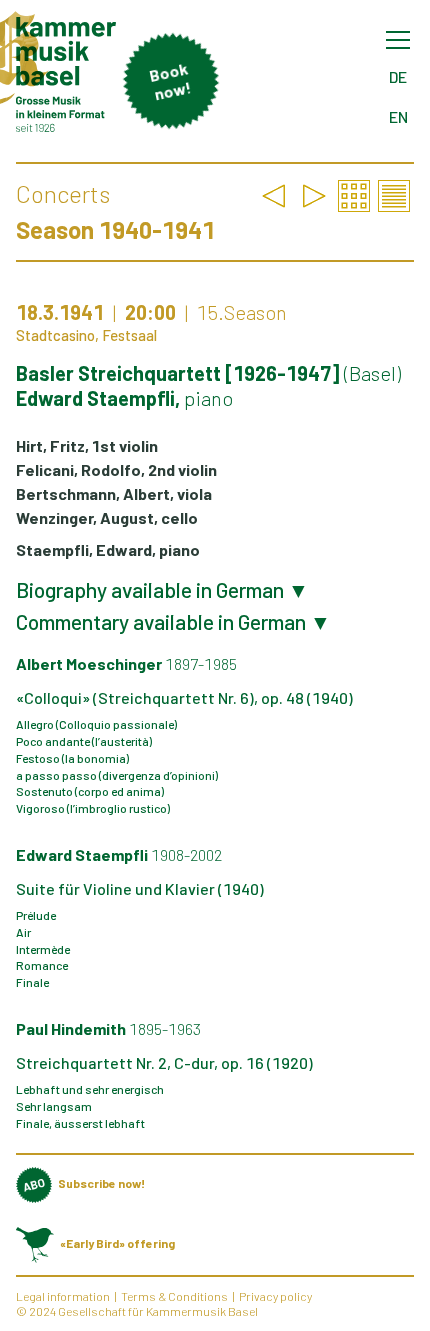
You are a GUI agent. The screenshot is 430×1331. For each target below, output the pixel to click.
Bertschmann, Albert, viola (114, 493)
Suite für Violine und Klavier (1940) (140, 888)
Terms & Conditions (174, 1296)
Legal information (63, 1296)
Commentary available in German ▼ (173, 622)
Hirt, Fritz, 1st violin (87, 445)
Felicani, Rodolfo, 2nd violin (116, 469)
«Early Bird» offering (117, 1243)
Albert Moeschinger (126, 663)
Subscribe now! (101, 1183)
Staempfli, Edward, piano (108, 549)
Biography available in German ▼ (162, 590)
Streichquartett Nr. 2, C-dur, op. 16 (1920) (164, 1062)
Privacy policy (275, 1296)
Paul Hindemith (108, 1028)
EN (398, 116)
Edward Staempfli (119, 854)
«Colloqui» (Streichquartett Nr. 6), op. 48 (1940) (184, 697)
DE (398, 76)
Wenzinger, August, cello (107, 517)
